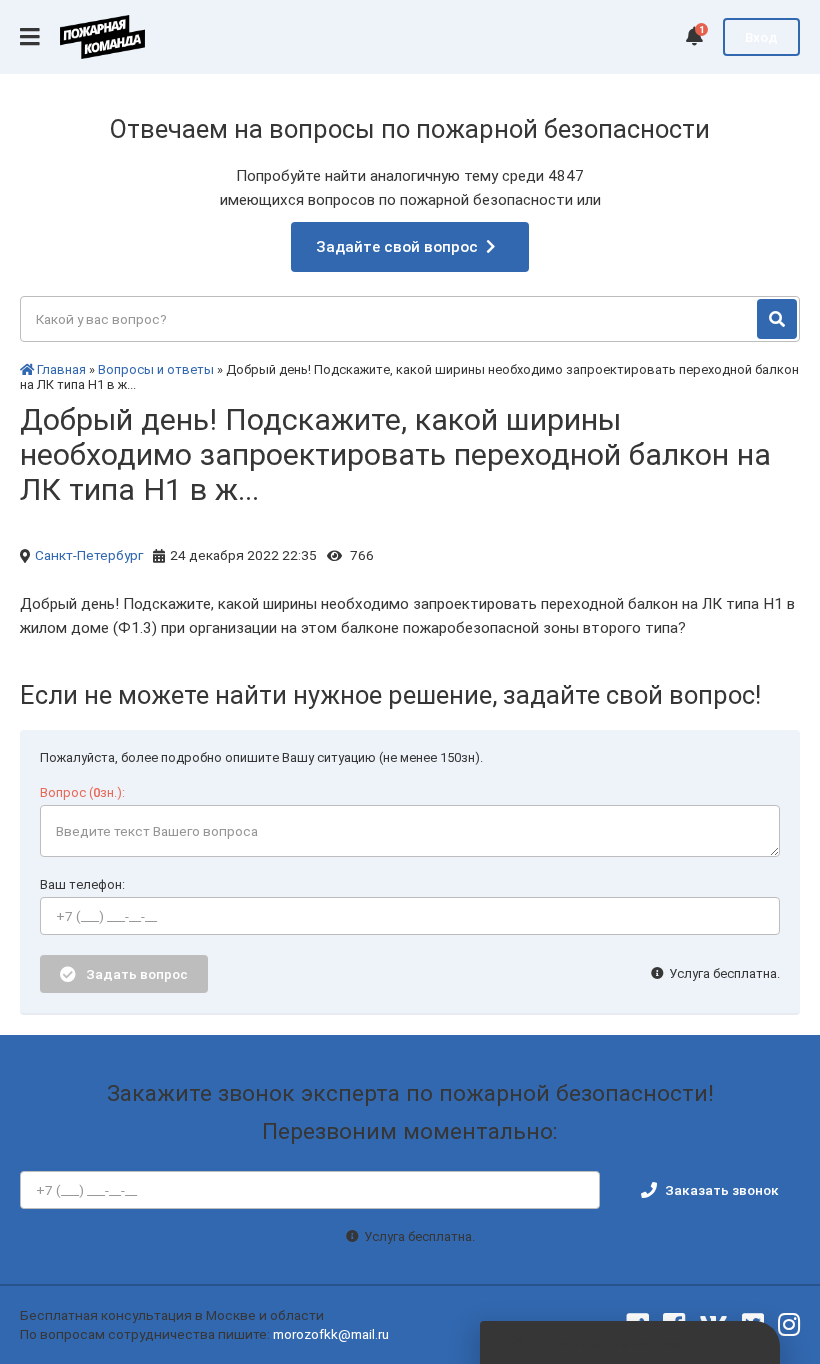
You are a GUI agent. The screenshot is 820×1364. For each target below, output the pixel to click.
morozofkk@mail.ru (331, 1334)
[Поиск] (777, 319)
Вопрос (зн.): (82, 792)
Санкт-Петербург (89, 555)
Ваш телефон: (82, 884)
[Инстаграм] (789, 1325)
